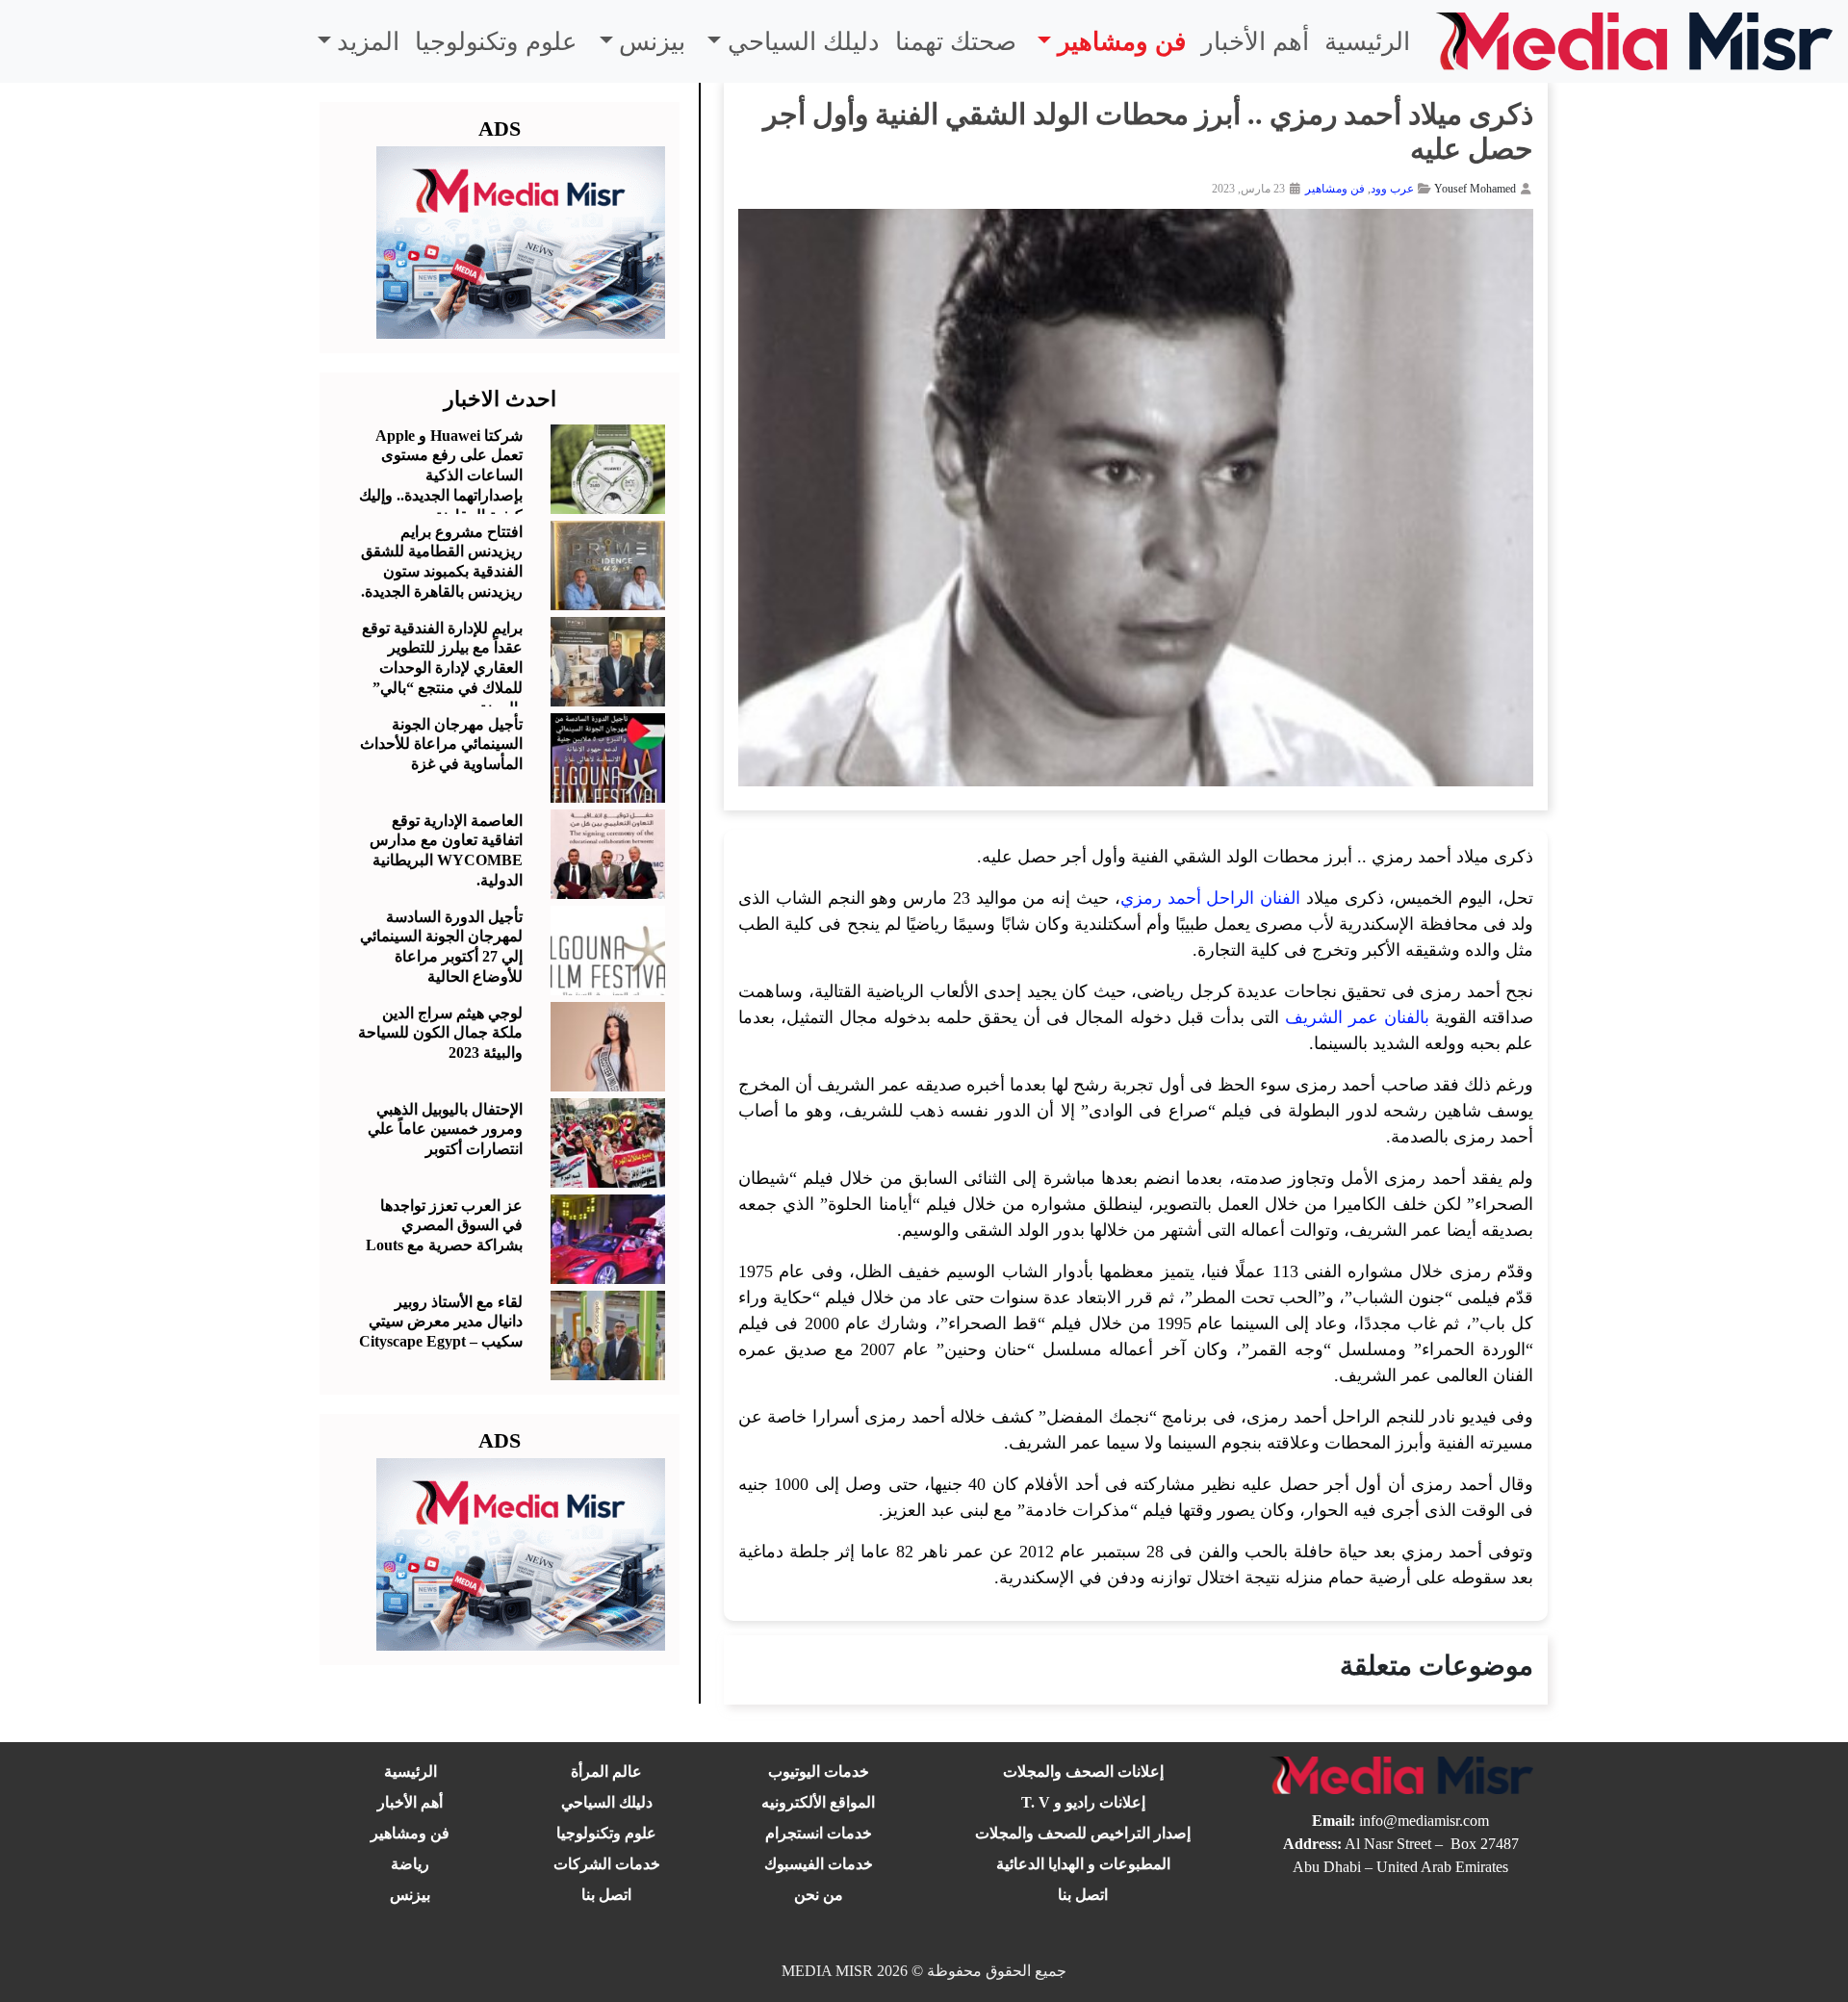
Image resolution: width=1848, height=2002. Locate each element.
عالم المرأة (606, 1771)
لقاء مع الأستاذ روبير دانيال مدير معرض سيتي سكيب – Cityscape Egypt (441, 1322)
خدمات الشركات (607, 1864)
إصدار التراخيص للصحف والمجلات (1083, 1833)
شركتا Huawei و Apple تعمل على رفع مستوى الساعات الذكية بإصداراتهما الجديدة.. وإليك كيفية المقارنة (441, 475)
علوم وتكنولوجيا (496, 42)
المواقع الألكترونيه (818, 1802)
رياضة (410, 1864)
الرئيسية (1367, 42)
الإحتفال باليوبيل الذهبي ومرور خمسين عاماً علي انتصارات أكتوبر (445, 1129)
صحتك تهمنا (956, 42)
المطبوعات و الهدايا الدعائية (1083, 1864)
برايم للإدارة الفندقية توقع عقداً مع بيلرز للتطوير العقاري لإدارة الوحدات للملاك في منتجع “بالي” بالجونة (442, 668)
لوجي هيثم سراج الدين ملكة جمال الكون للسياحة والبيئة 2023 (440, 1033)
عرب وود (1392, 189)
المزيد (368, 42)
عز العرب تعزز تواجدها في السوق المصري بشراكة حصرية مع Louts (444, 1226)
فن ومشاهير (1122, 42)
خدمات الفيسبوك (819, 1864)
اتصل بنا (1083, 1895)
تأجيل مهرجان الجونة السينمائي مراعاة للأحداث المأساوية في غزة (441, 744)
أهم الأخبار (1255, 42)
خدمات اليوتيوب (819, 1771)
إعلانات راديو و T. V (1083, 1802)
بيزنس (652, 42)
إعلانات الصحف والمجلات (1083, 1771)
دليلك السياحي (804, 42)
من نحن (819, 1895)
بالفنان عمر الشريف (1357, 1017)
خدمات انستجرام (819, 1833)
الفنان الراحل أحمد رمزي (1210, 898)
